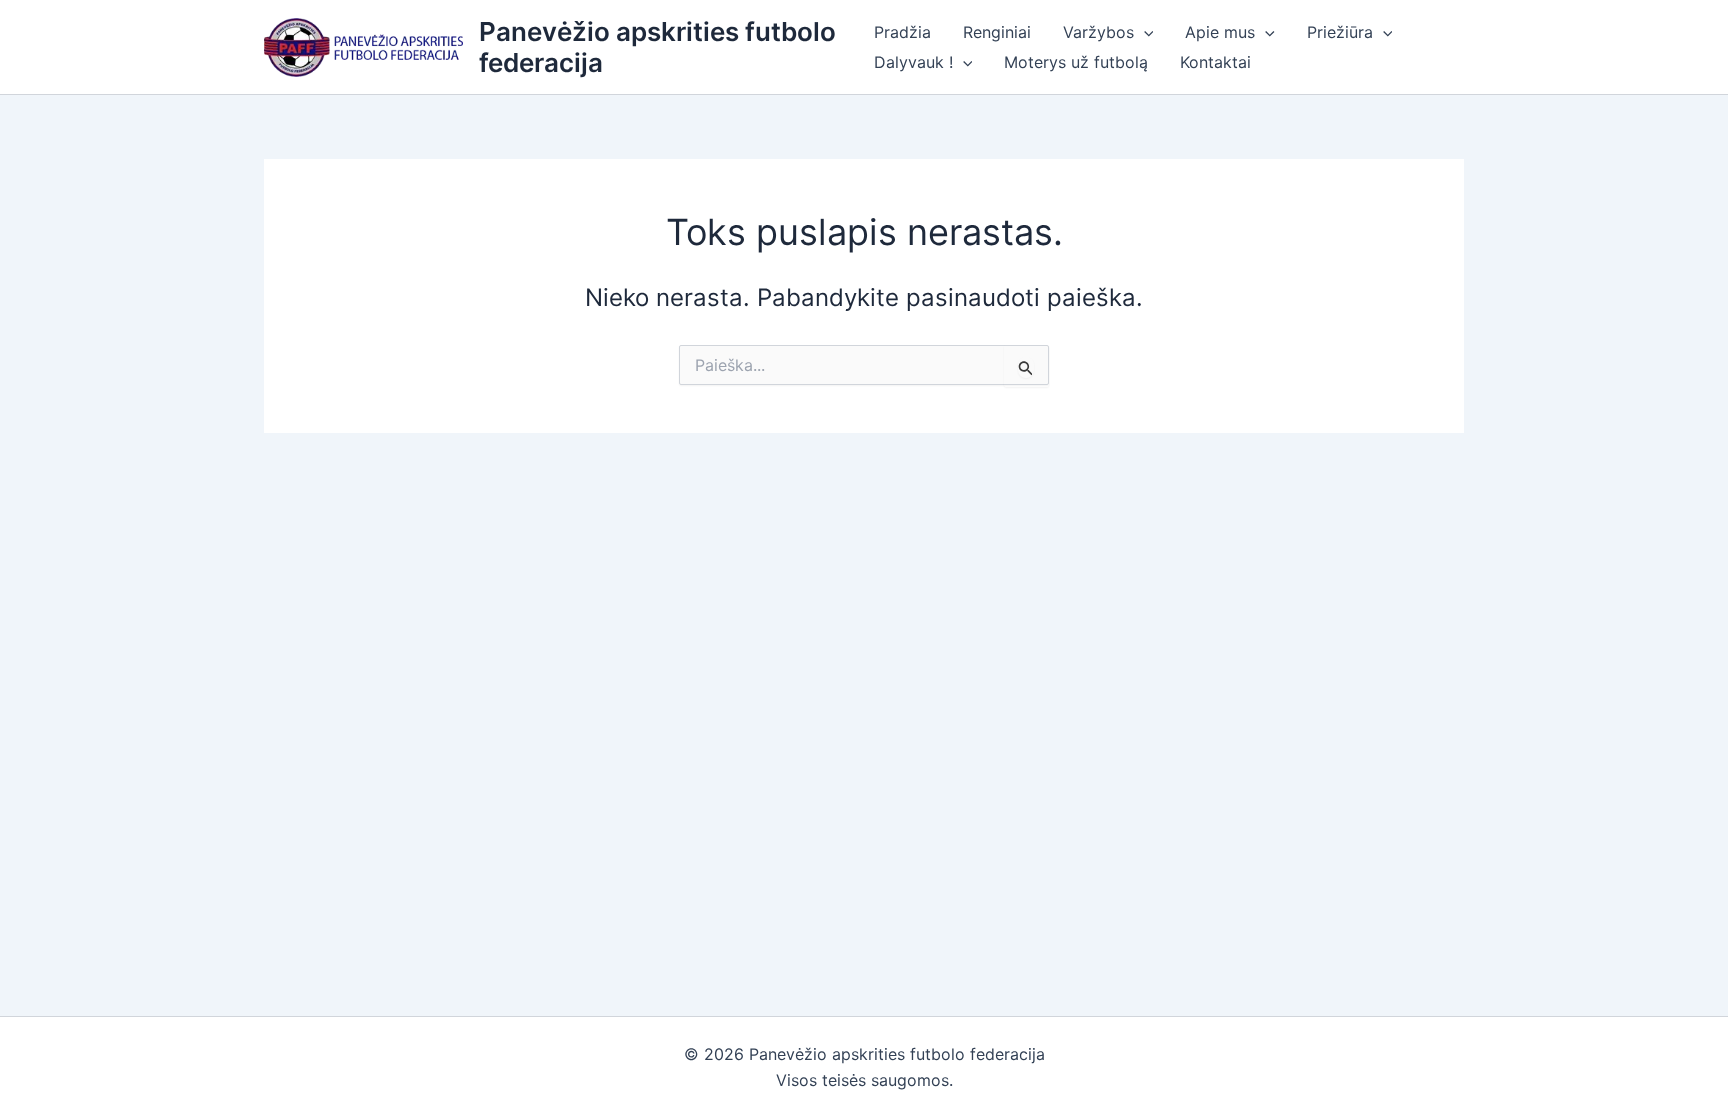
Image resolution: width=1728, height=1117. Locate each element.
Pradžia (902, 32)
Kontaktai (1215, 62)
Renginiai (997, 32)
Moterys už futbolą (1076, 62)
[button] (1144, 32)
